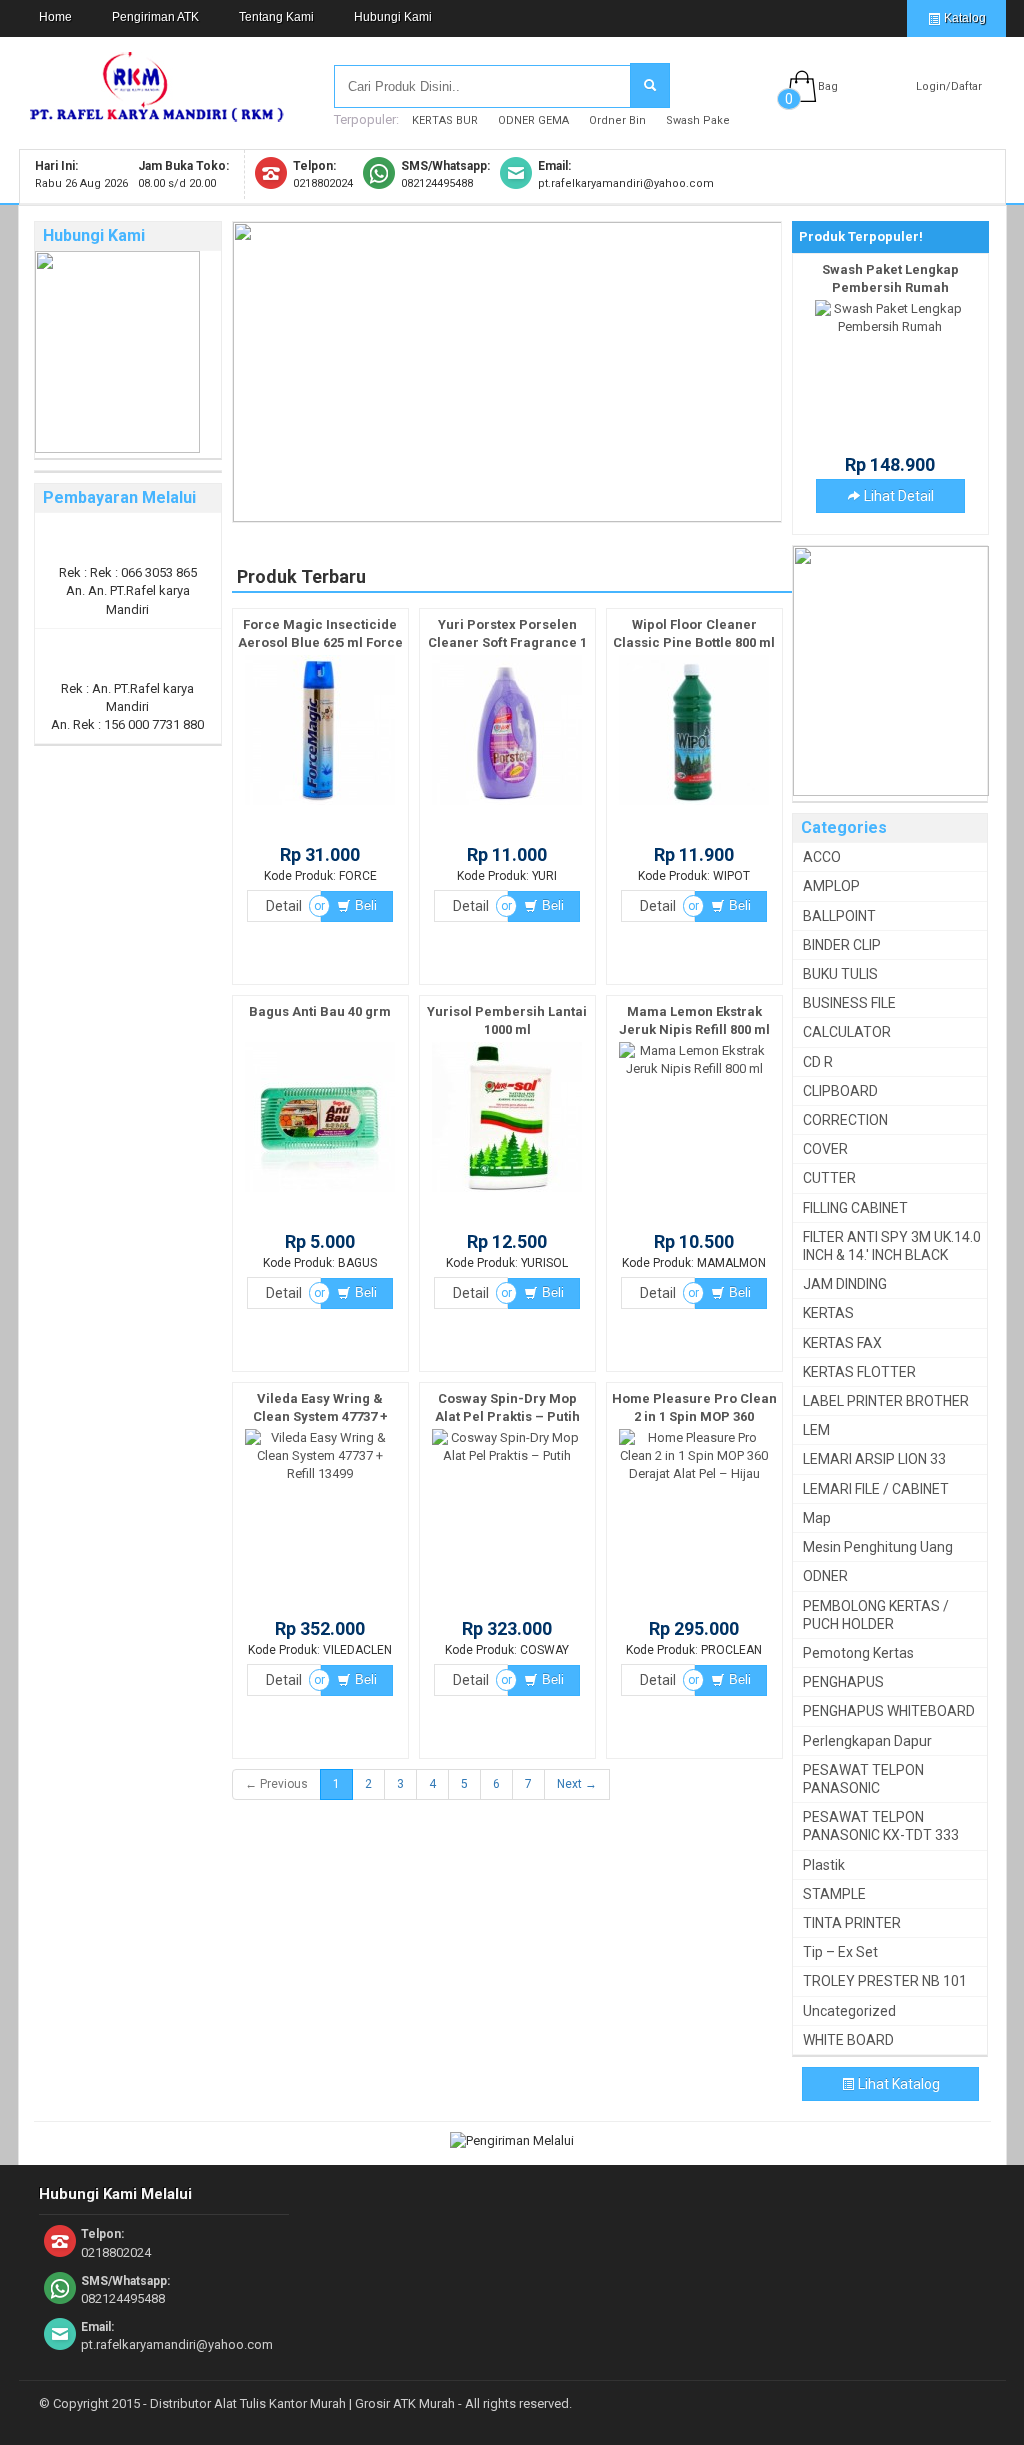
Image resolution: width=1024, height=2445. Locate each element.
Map (817, 1518)
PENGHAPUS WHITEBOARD (889, 1711)
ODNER (825, 1576)
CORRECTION (845, 1120)
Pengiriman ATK (155, 17)
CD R (818, 1062)
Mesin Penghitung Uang (878, 1547)
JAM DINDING (845, 1284)
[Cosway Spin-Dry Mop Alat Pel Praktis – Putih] (507, 1455)
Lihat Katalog (897, 2084)
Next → (577, 1784)
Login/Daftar (949, 86)
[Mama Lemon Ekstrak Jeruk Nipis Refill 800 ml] (694, 1068)
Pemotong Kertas (858, 1653)
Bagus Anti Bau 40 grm (320, 1011)
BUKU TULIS (840, 974)
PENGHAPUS (843, 1682)
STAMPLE (834, 1894)
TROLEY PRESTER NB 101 (885, 1981)
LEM (816, 1430)
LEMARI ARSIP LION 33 (874, 1459)
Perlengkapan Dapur (867, 1741)
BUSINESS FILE (849, 1003)
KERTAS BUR (445, 120)
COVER (825, 1149)
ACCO (822, 857)
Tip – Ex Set (840, 1952)
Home (55, 17)
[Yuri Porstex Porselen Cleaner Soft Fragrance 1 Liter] (507, 805)
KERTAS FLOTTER (859, 1372)
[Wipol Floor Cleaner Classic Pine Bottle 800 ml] (694, 805)
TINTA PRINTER (852, 1923)
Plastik (824, 1865)
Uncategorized (849, 2011)
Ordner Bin (617, 120)
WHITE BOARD (848, 2040)
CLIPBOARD (840, 1091)
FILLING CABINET (855, 1208)
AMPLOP (831, 886)
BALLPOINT (839, 916)
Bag (828, 86)
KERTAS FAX (842, 1343)
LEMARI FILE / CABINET (876, 1489)
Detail (284, 906)
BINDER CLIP (842, 945)
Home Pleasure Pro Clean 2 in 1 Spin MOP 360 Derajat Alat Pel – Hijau (694, 1416)
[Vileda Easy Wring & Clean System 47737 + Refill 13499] (320, 1473)
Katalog (963, 18)
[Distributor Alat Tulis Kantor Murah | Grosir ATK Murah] (157, 113)
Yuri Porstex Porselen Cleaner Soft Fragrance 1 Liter (507, 642)
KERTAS (828, 1313)
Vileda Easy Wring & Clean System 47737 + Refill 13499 (320, 1416)
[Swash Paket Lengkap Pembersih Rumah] (890, 326)
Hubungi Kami (393, 17)
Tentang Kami (276, 17)
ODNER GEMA (533, 120)
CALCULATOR (847, 1032)
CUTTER (829, 1178)
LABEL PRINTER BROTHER (886, 1401)
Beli (364, 905)
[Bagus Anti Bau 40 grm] (320, 1192)
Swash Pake (698, 120)
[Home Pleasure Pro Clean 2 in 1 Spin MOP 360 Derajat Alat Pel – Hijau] (694, 1473)
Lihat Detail (897, 496)
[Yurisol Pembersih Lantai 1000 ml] (507, 1192)
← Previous (276, 1784)
